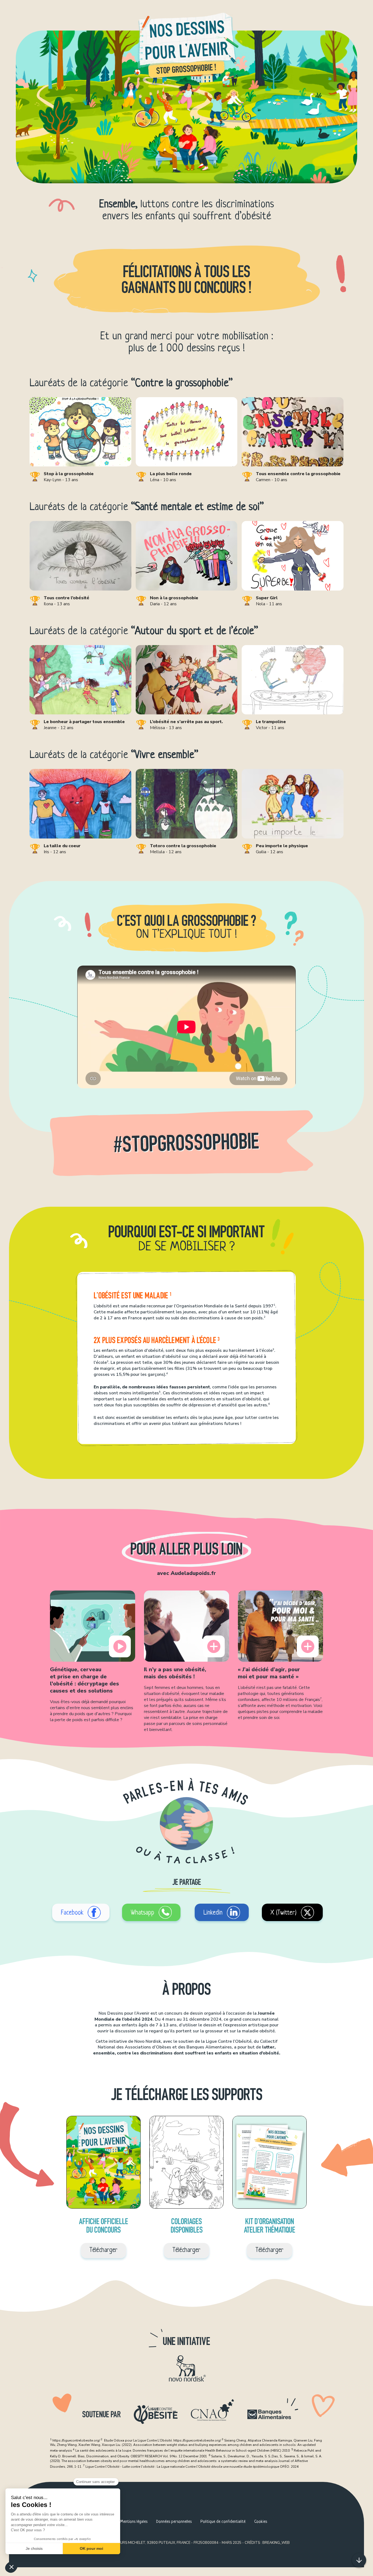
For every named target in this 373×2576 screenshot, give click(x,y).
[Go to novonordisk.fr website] (187, 2368)
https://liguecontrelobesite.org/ (76, 2440)
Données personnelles (174, 2522)
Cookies (261, 2522)
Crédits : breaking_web (267, 2543)
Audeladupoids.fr (193, 1573)
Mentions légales (134, 2522)
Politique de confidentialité (223, 2522)
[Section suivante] (359, 2560)
